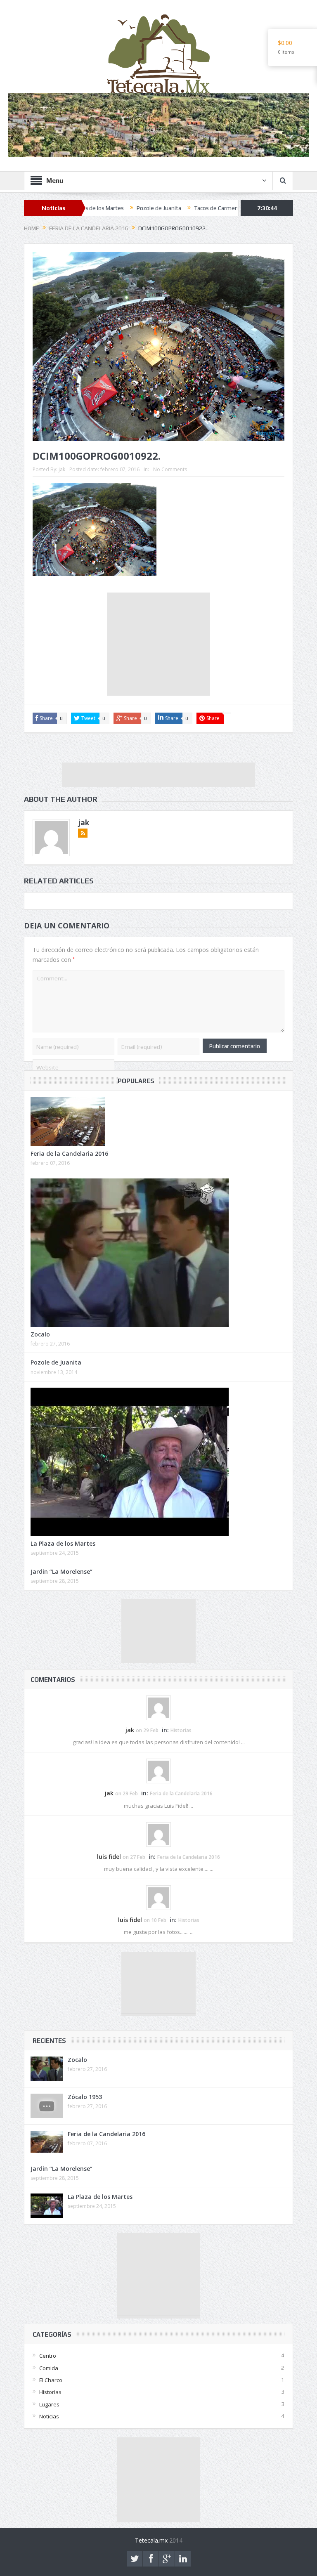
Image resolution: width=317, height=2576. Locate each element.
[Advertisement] (158, 644)
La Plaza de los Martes (63, 1543)
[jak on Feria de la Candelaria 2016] (158, 1771)
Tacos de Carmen (146, 208)
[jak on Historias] (158, 1707)
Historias (181, 1730)
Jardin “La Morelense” (62, 1571)
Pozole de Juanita (89, 208)
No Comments (170, 469)
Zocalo (40, 1334)
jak (62, 469)
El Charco (51, 2380)
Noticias (49, 2416)
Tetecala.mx (151, 2540)
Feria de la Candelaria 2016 (69, 1153)
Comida (49, 2368)
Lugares (49, 2404)
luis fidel (109, 1857)
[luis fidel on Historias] (158, 1897)
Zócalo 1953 (85, 2097)
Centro (48, 2356)
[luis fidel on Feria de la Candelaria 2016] (158, 1834)
